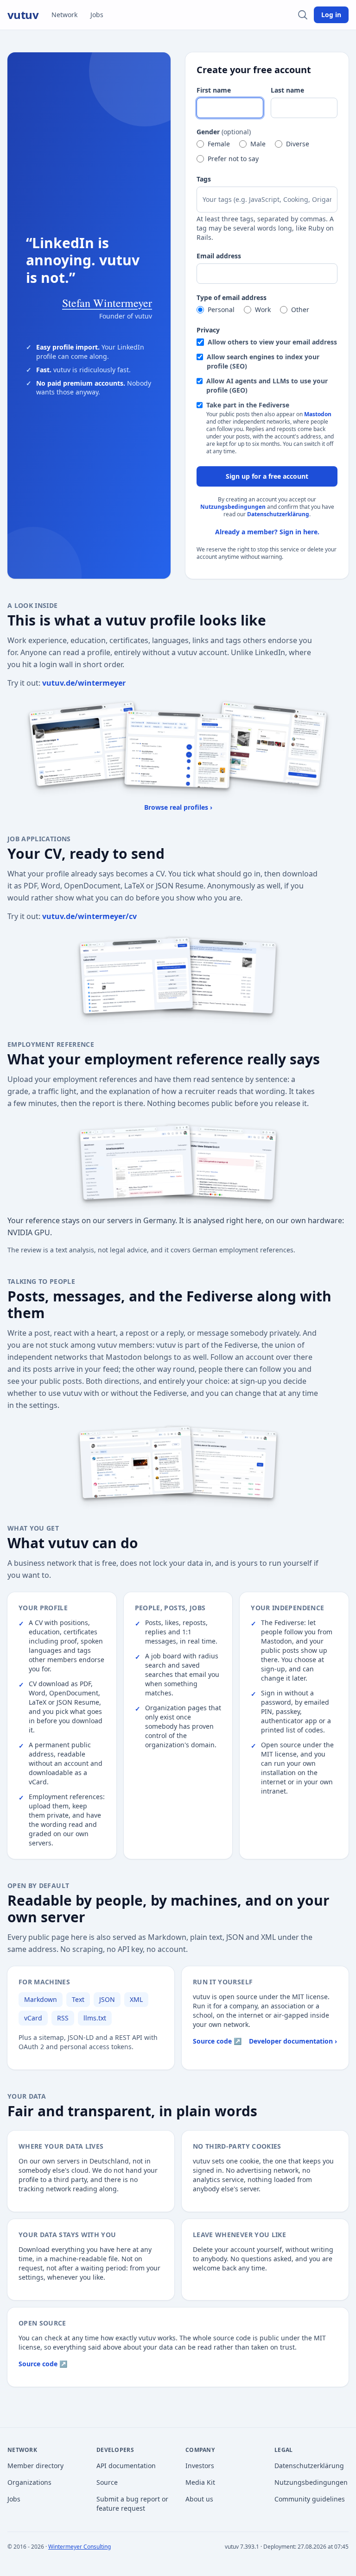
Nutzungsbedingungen (233, 507)
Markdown (41, 1999)
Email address (219, 256)
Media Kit (200, 2482)
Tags (204, 179)
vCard (33, 2018)
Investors (200, 2466)
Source (107, 2482)
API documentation (126, 2466)
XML (136, 1999)
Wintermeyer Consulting (79, 2547)
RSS (63, 2018)
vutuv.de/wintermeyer (84, 683)
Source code (217, 2041)
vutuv (23, 15)
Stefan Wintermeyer (107, 303)
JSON (107, 1999)
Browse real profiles (178, 807)
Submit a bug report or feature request (132, 2504)
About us (199, 2499)
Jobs (97, 15)
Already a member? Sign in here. (267, 532)
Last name (287, 90)
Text (78, 1999)
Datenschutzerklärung (278, 514)
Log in (331, 15)
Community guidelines (310, 2499)
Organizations (29, 2482)
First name (214, 90)
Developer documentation (293, 2041)
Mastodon (318, 414)
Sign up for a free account (267, 476)
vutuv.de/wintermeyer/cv (89, 916)
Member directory (35, 2466)
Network (64, 15)
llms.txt (95, 2018)
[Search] (303, 15)
